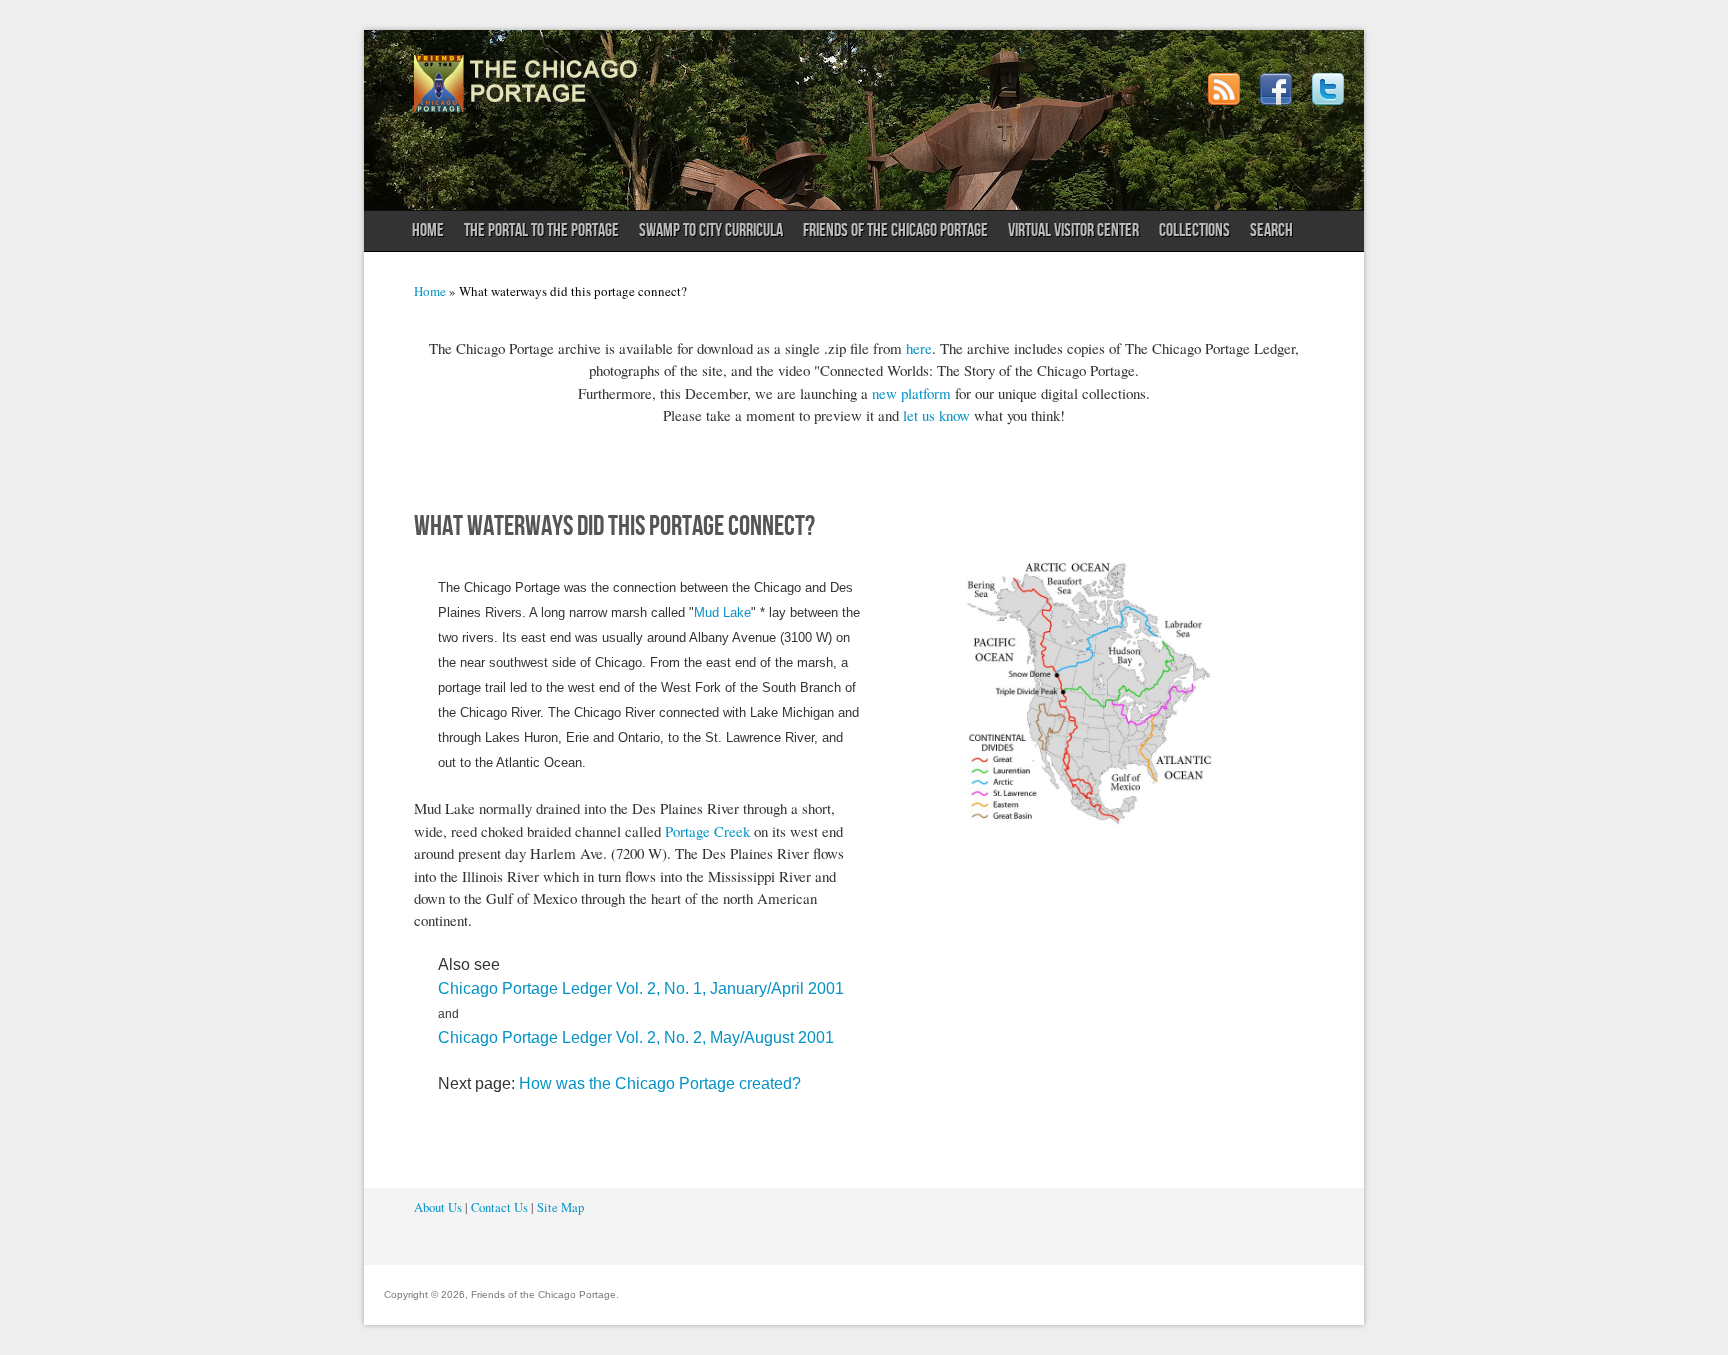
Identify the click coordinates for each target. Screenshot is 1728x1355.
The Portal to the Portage (536, 235)
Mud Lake (722, 612)
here (919, 348)
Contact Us (499, 1207)
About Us (438, 1207)
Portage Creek (707, 831)
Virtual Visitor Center (1073, 230)
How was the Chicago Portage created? (660, 1083)
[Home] (527, 107)
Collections (1194, 230)
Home (428, 230)
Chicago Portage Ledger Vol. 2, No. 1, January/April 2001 (641, 988)
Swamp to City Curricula (711, 230)
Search (1271, 230)
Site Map (560, 1207)
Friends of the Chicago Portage (890, 235)
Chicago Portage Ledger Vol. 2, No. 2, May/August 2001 (636, 1037)
